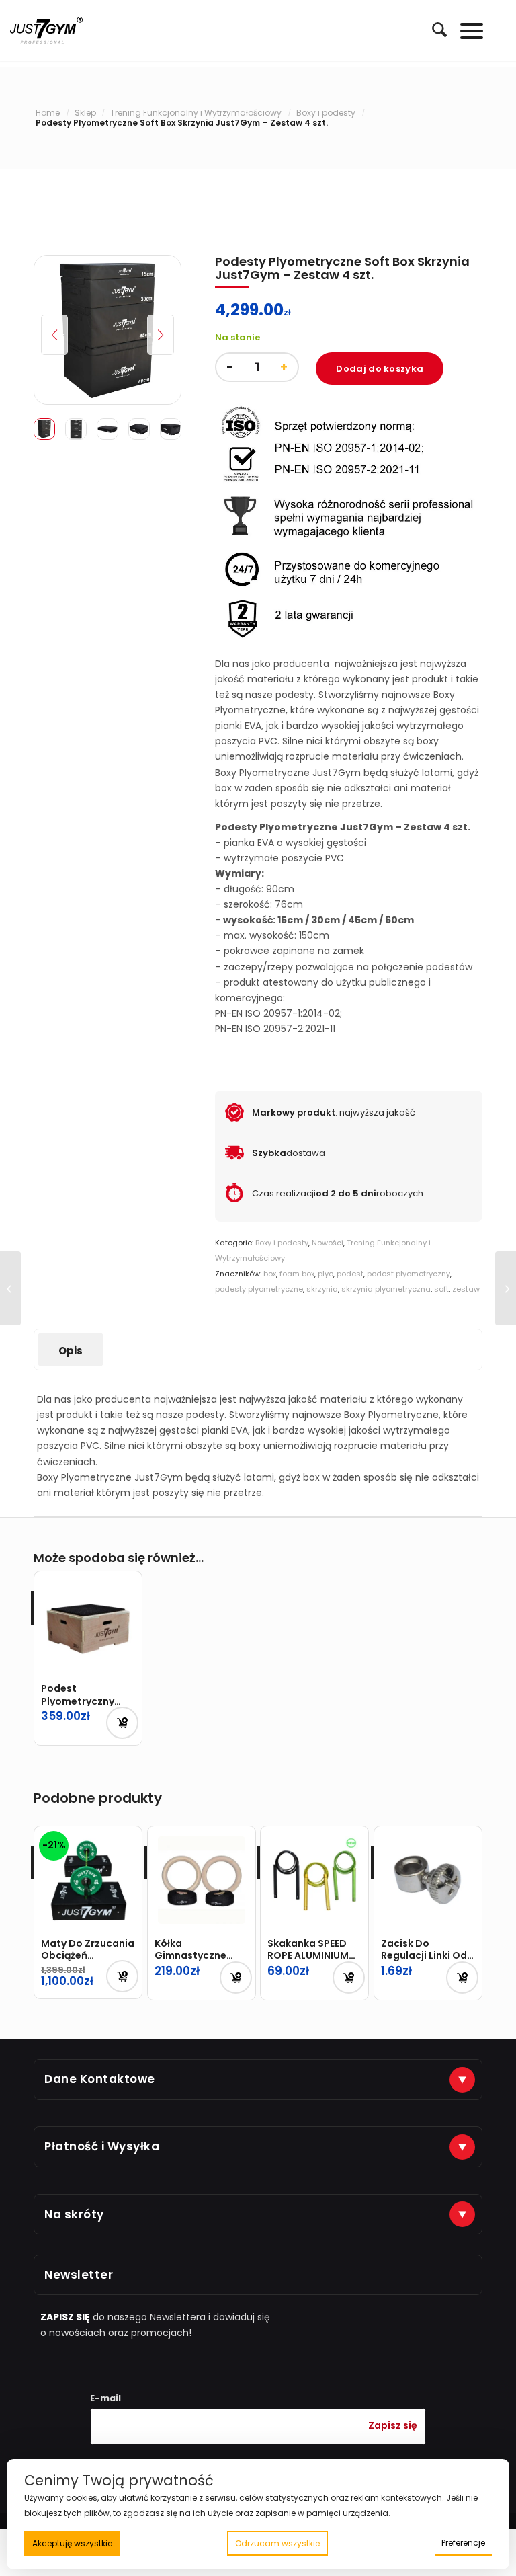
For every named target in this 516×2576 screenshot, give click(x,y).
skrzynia (322, 1289)
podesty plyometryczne (259, 1289)
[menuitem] (433, 30)
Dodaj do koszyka (380, 369)
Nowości (328, 1243)
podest (350, 1274)
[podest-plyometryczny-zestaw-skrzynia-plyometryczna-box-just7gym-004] (107, 330)
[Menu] (465, 30)
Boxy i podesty (282, 1243)
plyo (326, 1274)
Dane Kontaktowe (100, 2079)
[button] (161, 335)
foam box (297, 1274)
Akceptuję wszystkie (72, 2543)
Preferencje (463, 2543)
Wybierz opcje (236, 1978)
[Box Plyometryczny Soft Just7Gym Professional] (506, 1288)
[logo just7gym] (46, 30)
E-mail (105, 2398)
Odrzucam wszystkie (277, 2543)
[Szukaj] (433, 30)
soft (441, 1289)
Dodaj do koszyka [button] (122, 1723)
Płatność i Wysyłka (102, 2146)
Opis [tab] (71, 1351)
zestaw (466, 1289)
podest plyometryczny (408, 1274)
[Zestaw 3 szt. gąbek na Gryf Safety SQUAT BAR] (10, 1288)
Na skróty (74, 2214)
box (270, 1274)
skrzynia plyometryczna (386, 1289)
